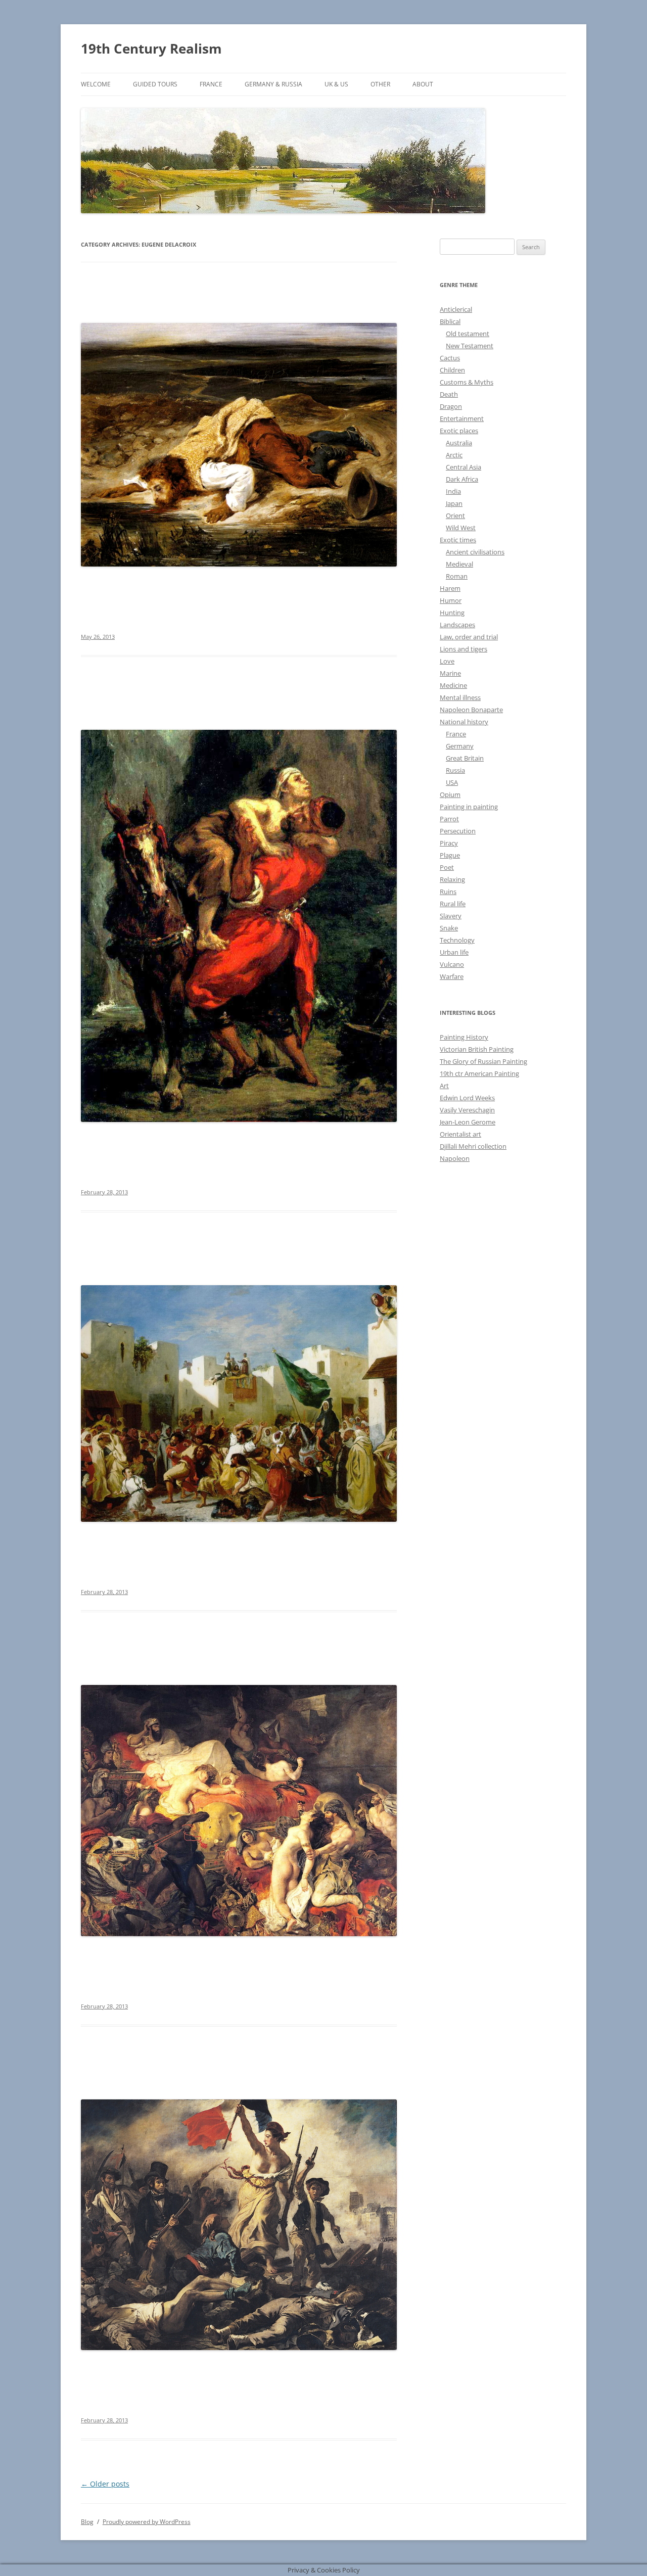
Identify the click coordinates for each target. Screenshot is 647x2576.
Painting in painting (469, 807)
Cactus (450, 358)
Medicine (453, 685)
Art (444, 1086)
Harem (450, 588)
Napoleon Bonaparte (471, 710)
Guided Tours (155, 84)
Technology (457, 940)
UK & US (336, 84)
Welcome (96, 84)
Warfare (452, 976)
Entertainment (462, 418)
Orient (455, 516)
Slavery (451, 916)
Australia (459, 443)
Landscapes (457, 625)
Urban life (454, 952)
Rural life (453, 904)
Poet (447, 867)
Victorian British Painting (477, 1049)
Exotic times (458, 540)
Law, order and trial (469, 637)
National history (464, 722)
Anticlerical (456, 309)
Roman (457, 576)
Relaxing (452, 879)
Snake (449, 928)
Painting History (464, 1037)
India (453, 491)
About (423, 84)
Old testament (468, 334)
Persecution (458, 831)
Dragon (451, 406)
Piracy (449, 843)
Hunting (452, 613)
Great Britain (465, 758)
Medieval (459, 564)
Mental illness (460, 697)
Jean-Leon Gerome (468, 1122)
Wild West (461, 528)
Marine (450, 673)
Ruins (448, 892)
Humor (451, 600)
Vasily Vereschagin (467, 1110)
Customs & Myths (467, 382)
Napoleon (455, 1158)
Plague (450, 855)
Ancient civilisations (475, 552)
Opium (450, 794)
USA (452, 782)
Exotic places (459, 431)
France (211, 84)
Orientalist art (460, 1134)
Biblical (450, 321)
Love (447, 661)
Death (449, 394)
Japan (454, 503)
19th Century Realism (151, 49)
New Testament (470, 346)
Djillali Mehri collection (473, 1146)
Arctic (454, 455)
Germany (460, 746)
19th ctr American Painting (479, 1073)
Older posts (105, 2484)
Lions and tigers (464, 649)
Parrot (449, 819)
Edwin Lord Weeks (467, 1098)
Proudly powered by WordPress (147, 2522)
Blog (87, 2522)
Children (452, 370)
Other (380, 84)
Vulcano (452, 964)
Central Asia (464, 467)
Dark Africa (462, 479)
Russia (455, 770)
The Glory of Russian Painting (483, 1061)
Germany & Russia (273, 84)
